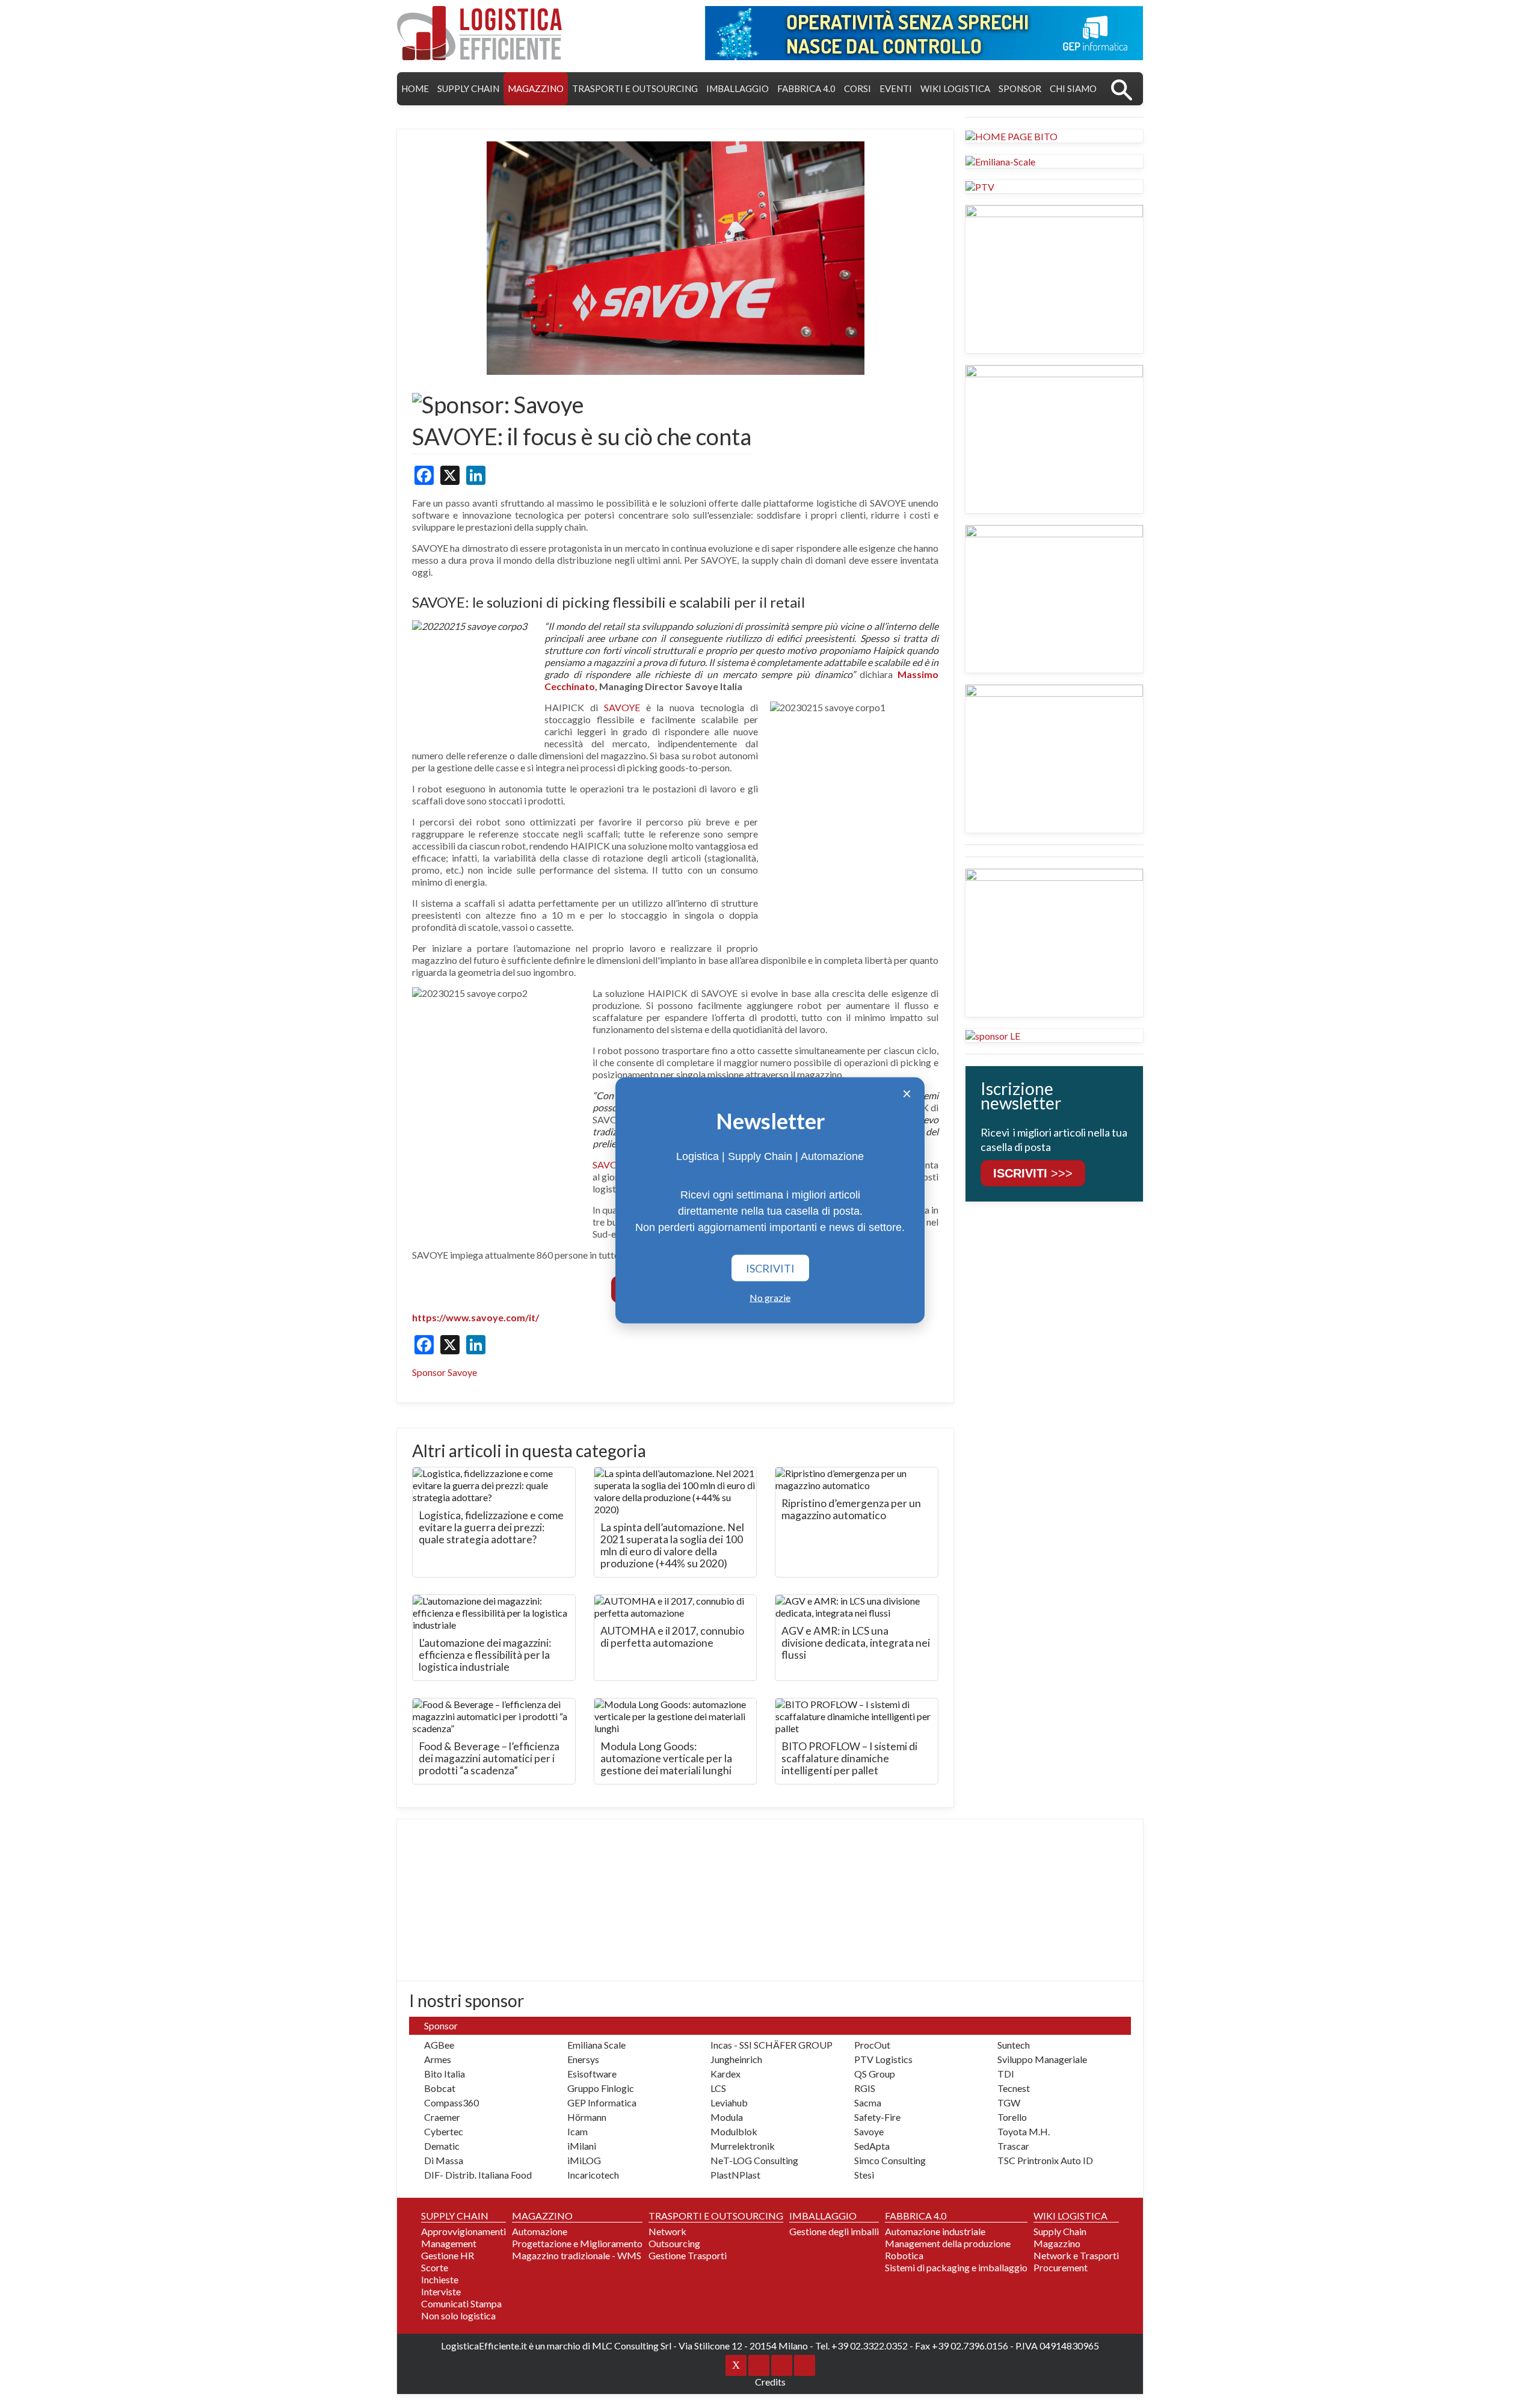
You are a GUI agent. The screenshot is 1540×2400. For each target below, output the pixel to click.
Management (449, 2243)
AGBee (439, 2045)
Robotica (904, 2255)
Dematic (442, 2146)
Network (667, 2231)
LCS (718, 2088)
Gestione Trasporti (688, 2255)
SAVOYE (622, 707)
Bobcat (440, 2088)
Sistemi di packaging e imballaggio (956, 2267)
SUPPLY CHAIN (468, 88)
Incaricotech (593, 2175)
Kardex (725, 2074)
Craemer (442, 2117)
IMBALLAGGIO (823, 2216)
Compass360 (451, 2102)
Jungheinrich (736, 2059)
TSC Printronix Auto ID (1045, 2160)
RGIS (865, 2088)
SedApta (872, 2146)
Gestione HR (448, 2255)
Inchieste (440, 2279)
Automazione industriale (935, 2231)
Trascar (1013, 2146)
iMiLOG (584, 2160)
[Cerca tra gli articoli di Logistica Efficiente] (1122, 89)
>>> (1033, 1173)
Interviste (441, 2291)
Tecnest (1014, 2088)
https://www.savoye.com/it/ (476, 1317)
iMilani (582, 2146)
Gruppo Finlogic (601, 2088)
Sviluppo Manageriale (1042, 2059)
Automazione (540, 2231)
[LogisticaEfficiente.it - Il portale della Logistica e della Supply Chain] (479, 33)
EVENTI (896, 88)
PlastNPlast (735, 2175)
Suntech (1014, 2045)
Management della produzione (948, 2243)
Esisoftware (592, 2074)
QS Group (875, 2074)
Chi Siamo (1073, 88)
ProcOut (872, 2045)
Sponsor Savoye (445, 1372)
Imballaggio (738, 88)
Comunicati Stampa (461, 2303)
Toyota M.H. (1024, 2131)
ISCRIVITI (770, 1268)
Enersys (583, 2059)
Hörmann (587, 2117)
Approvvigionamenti (464, 2231)
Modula (727, 2117)
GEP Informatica (602, 2102)
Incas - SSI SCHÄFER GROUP (772, 2045)
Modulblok (734, 2131)
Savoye (869, 2131)
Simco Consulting (890, 2160)
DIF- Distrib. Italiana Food (478, 2175)
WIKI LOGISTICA (955, 88)
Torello (1012, 2117)
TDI (1006, 2074)
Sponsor (1020, 88)
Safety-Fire (877, 2117)
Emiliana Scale (596, 2045)
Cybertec (444, 2131)
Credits (770, 2382)
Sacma (868, 2102)
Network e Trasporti (1076, 2255)
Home (415, 88)
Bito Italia (445, 2074)
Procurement (1061, 2267)
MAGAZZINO (536, 88)
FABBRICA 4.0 (806, 88)
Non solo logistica (458, 2315)
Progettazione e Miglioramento (577, 2243)
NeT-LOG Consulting (754, 2160)
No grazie (770, 1297)
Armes (438, 2059)
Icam (577, 2131)
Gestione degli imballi (834, 2231)
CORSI (858, 88)
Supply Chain (1060, 2231)
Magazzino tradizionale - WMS (577, 2255)
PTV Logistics (883, 2059)
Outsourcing (674, 2243)
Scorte (435, 2267)
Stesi (864, 2175)
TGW (1009, 2102)
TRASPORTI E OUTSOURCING (635, 88)
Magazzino (1057, 2243)
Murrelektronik (743, 2146)
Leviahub (729, 2102)
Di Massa (444, 2160)
